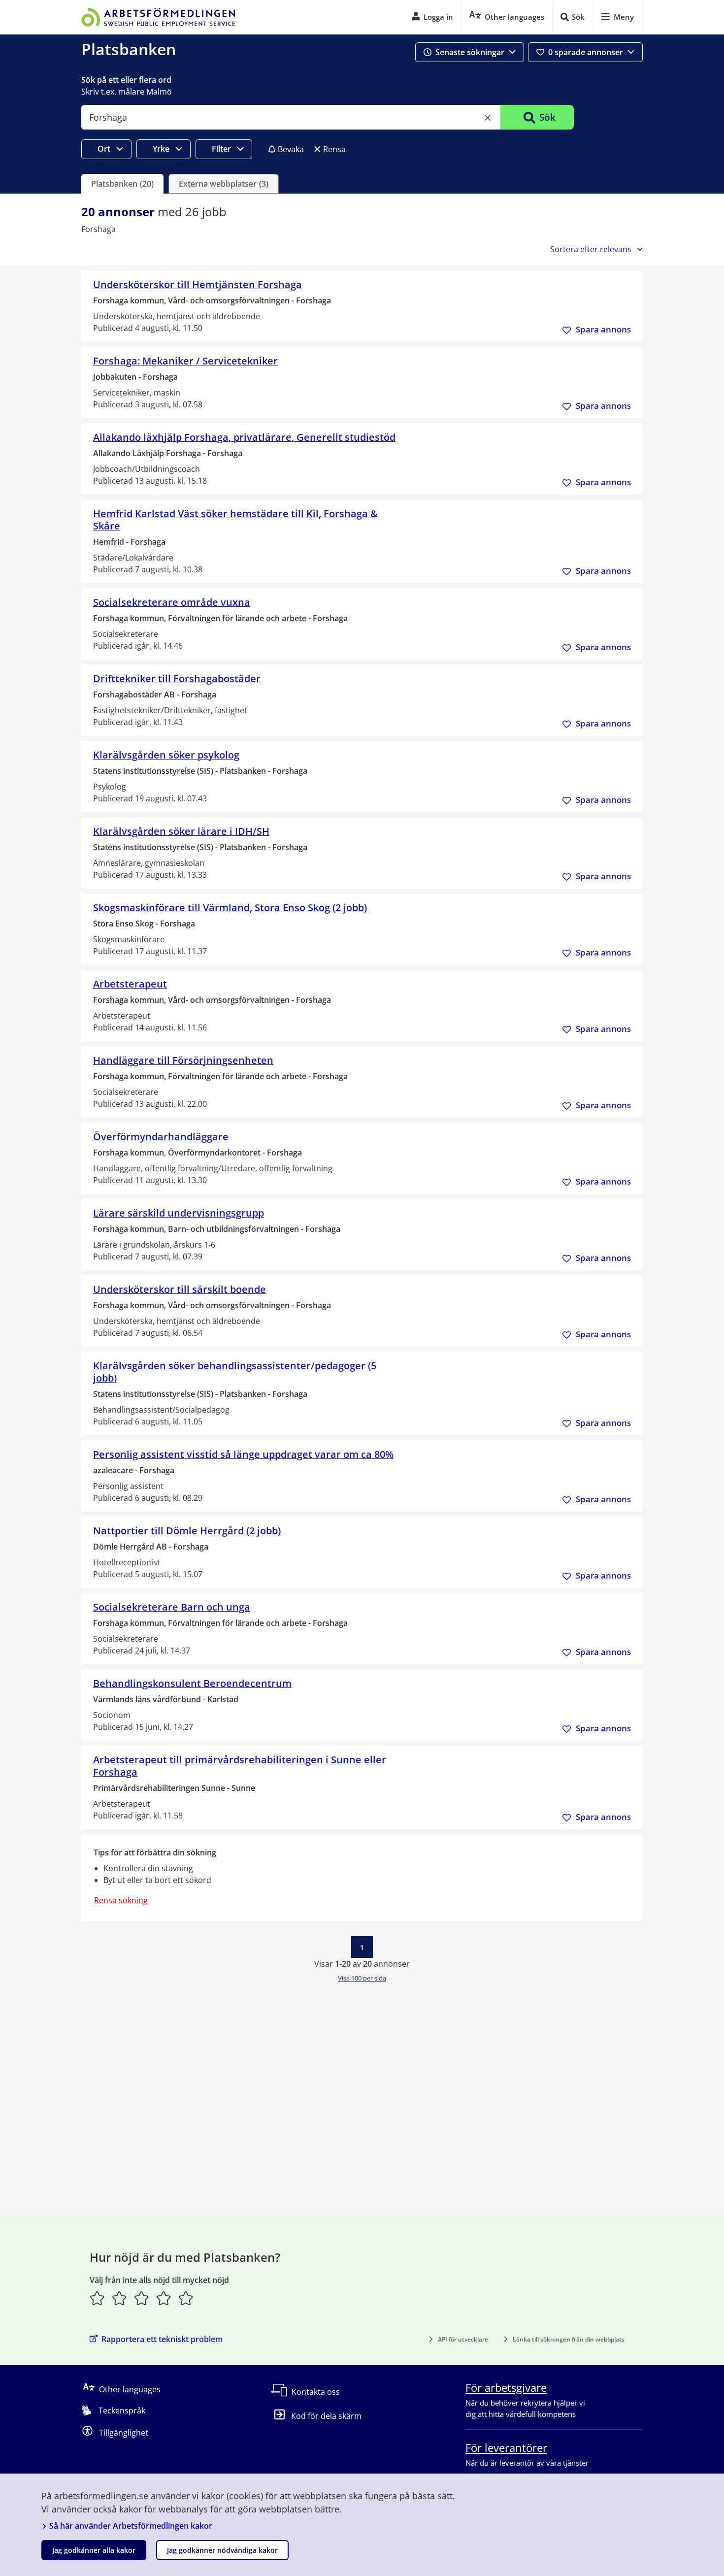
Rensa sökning (121, 1900)
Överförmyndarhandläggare (161, 1137)
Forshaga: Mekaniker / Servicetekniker (185, 361)
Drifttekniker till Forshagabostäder (177, 678)
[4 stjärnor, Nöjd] (164, 2298)
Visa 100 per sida (362, 1978)
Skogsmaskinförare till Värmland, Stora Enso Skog (230, 908)
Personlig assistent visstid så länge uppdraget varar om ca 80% (243, 1454)
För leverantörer (506, 2447)
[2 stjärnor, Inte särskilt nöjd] (119, 2298)
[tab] (122, 184)
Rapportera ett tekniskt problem (162, 2339)
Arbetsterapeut (130, 984)
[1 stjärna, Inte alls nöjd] (97, 2298)
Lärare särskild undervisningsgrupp (179, 1213)
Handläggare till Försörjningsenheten (183, 1060)
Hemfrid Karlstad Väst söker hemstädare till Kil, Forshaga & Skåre (235, 520)
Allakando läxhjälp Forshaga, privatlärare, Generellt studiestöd (244, 437)
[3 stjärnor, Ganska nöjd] (142, 2298)
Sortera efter (591, 249)
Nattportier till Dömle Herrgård (187, 1531)
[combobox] (291, 117)
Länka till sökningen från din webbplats (569, 2339)
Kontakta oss (316, 2392)
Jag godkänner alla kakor (94, 2550)
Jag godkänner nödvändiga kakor (222, 2550)
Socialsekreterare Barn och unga (172, 1607)
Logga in (438, 17)
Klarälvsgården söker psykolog (166, 755)
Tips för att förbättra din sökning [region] (155, 1852)
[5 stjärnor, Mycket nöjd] (186, 2298)
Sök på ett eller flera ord (126, 80)
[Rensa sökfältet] (488, 118)
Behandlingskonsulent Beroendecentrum (192, 1683)
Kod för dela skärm (326, 2416)
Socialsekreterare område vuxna (172, 602)
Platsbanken (129, 49)
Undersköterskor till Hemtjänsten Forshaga (197, 284)
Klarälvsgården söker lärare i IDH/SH (181, 831)
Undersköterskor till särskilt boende (180, 1289)
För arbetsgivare (506, 2387)
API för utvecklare (463, 2339)
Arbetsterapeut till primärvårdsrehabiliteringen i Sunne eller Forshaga (240, 1766)
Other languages (130, 2389)
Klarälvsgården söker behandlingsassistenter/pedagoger (235, 1372)
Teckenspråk (122, 2411)
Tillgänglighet (124, 2433)
